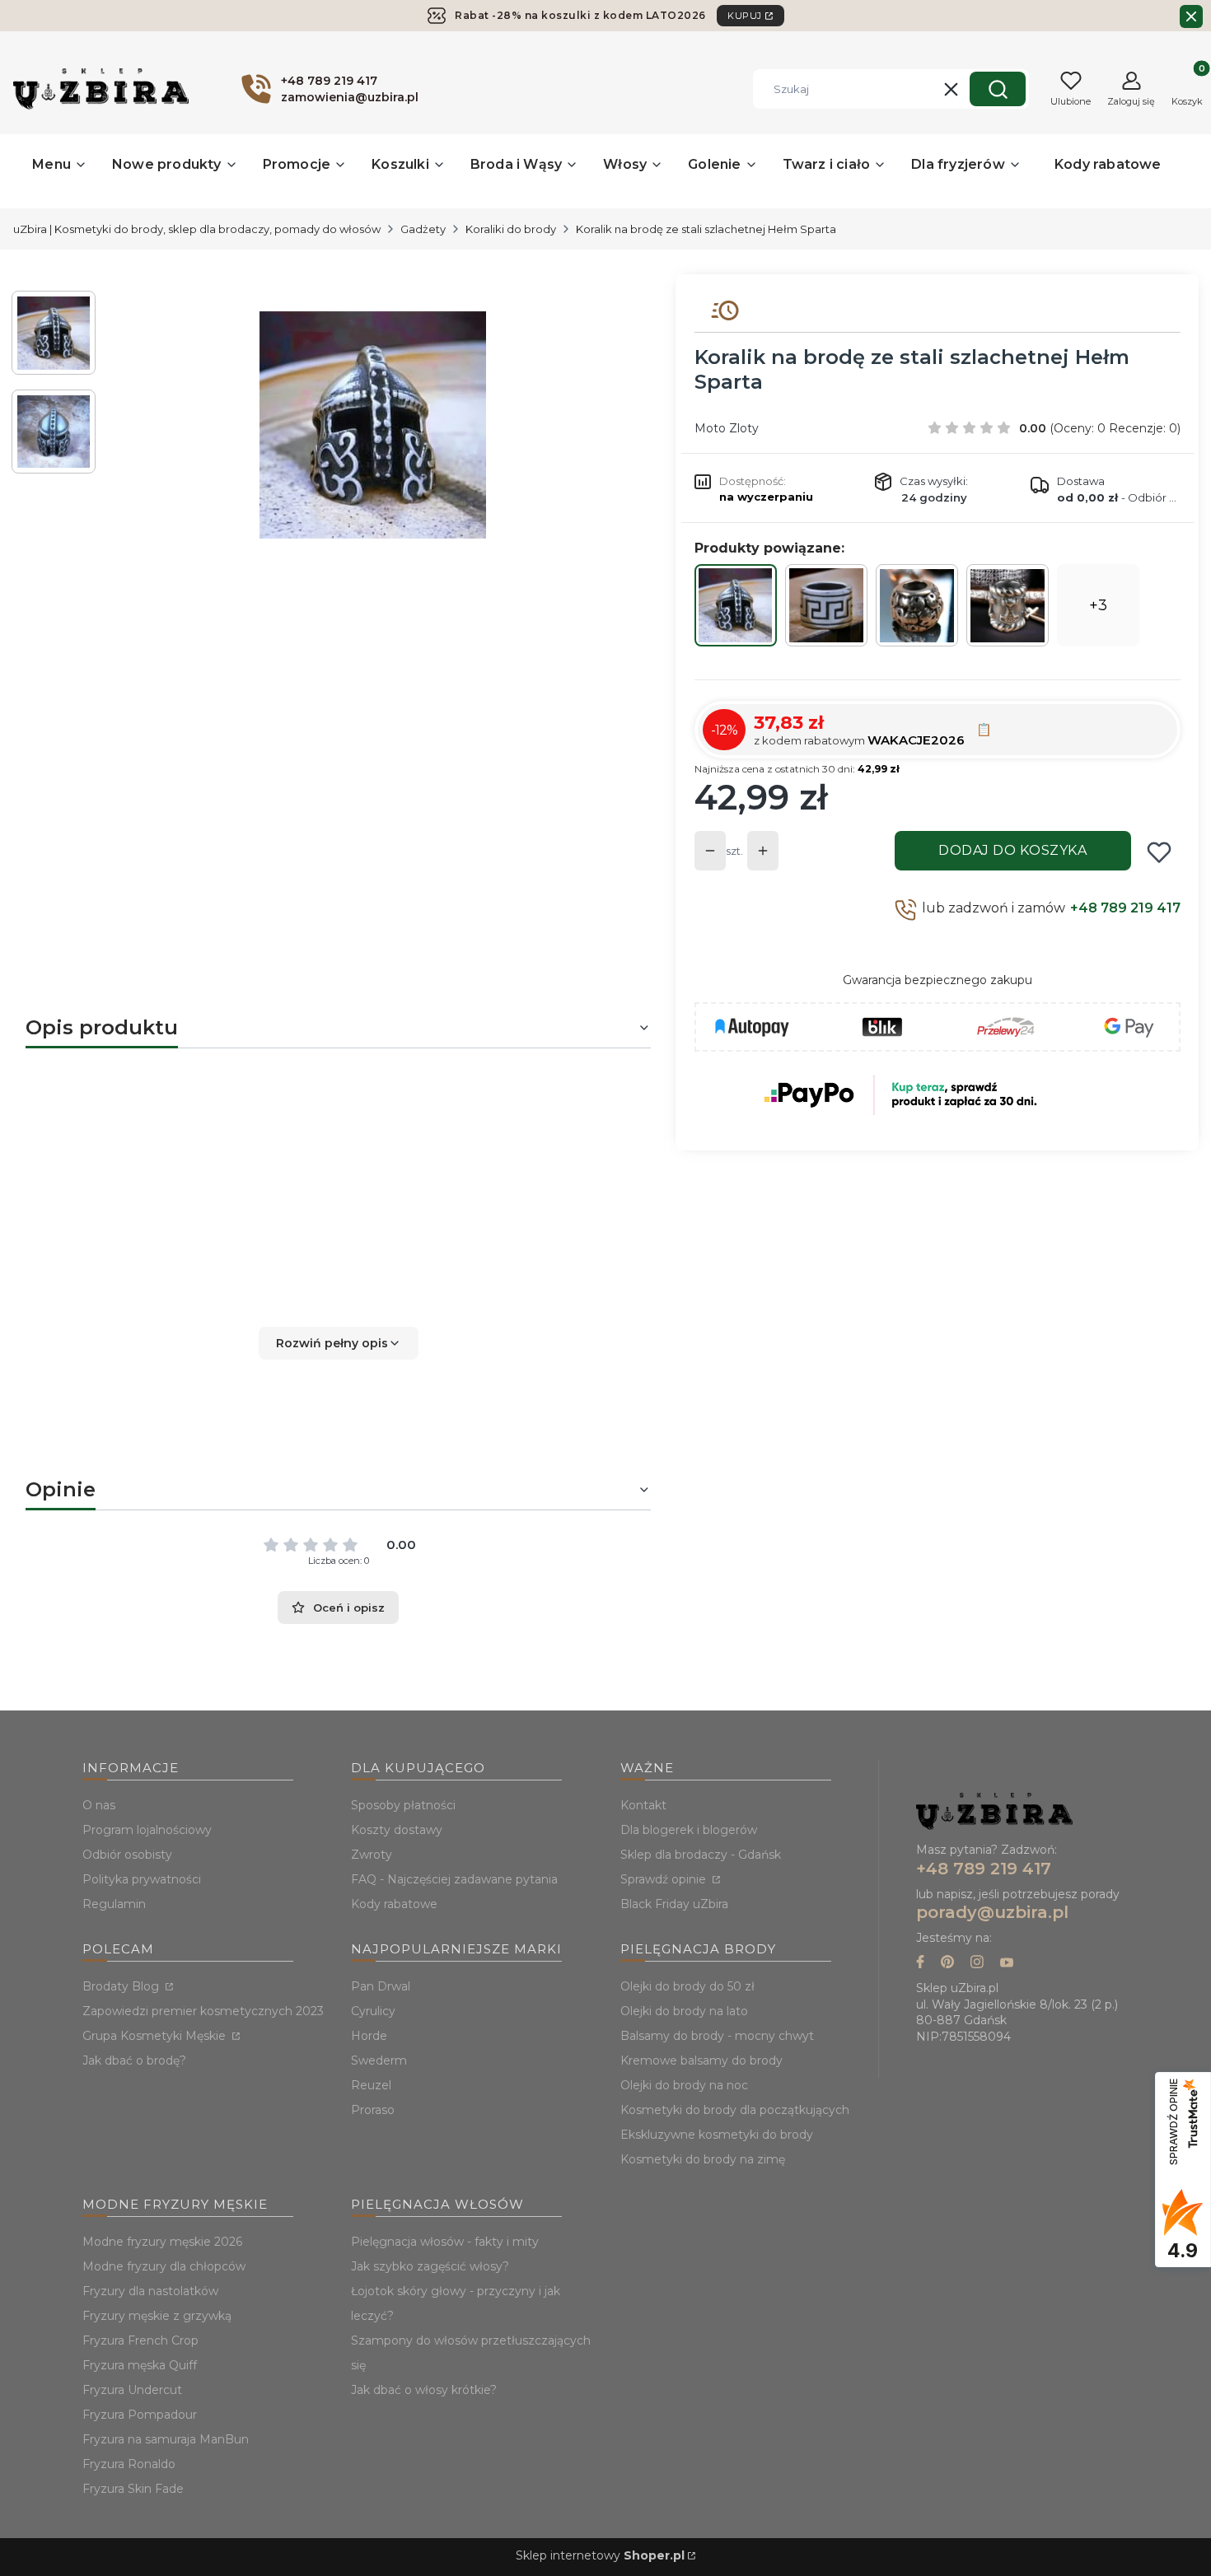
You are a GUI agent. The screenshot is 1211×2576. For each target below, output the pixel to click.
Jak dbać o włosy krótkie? (424, 2390)
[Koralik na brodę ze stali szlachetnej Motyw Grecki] (826, 605)
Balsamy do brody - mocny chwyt (717, 2036)
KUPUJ (745, 16)
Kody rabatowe (394, 1904)
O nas (99, 1805)
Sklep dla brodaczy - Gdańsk (701, 1855)
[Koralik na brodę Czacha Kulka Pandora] (917, 606)
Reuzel (371, 2085)
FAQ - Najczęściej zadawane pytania (454, 1879)
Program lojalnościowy (147, 1830)
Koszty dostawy (397, 1830)
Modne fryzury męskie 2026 (162, 2242)
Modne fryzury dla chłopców (164, 2266)
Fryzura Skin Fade (133, 2489)
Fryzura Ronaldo (129, 2464)
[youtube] (1007, 1964)
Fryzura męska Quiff (140, 2365)
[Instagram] (977, 1964)
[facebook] (920, 1964)
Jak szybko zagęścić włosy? (430, 2266)
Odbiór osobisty (127, 1855)
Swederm (379, 2060)
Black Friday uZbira (674, 1904)
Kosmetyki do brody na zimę (703, 2159)
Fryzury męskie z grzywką (157, 2316)
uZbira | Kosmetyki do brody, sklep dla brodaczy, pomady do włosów (197, 229)
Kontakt (643, 1805)
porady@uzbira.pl (992, 1912)
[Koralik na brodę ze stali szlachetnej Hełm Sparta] (736, 605)
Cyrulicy (373, 2011)
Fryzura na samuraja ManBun (166, 2439)
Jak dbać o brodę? (134, 2060)
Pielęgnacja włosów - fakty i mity (445, 2242)
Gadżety (423, 229)
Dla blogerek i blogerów (689, 1830)
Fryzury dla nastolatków (150, 2291)
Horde (369, 2036)
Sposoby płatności (403, 1805)
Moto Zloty (727, 428)
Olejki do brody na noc (684, 2085)
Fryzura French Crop (140, 2340)
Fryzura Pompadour (140, 2415)
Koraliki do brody (511, 229)
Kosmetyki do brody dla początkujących (735, 2110)
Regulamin (114, 1904)
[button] (998, 89)
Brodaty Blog (122, 1986)
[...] (373, 425)
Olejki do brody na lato (684, 2011)
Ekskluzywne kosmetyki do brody (717, 2135)
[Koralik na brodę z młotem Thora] (1008, 606)
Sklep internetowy (600, 2555)
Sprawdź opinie (665, 1879)
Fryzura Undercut (132, 2390)
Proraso (373, 2110)
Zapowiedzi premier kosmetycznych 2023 (203, 2011)
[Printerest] (947, 1964)
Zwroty (372, 1855)
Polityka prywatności (142, 1879)
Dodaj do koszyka (1012, 850)
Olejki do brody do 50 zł (687, 1986)
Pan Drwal (381, 1986)
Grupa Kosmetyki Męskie (156, 2036)
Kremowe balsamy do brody (701, 2060)
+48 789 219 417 (1125, 908)
